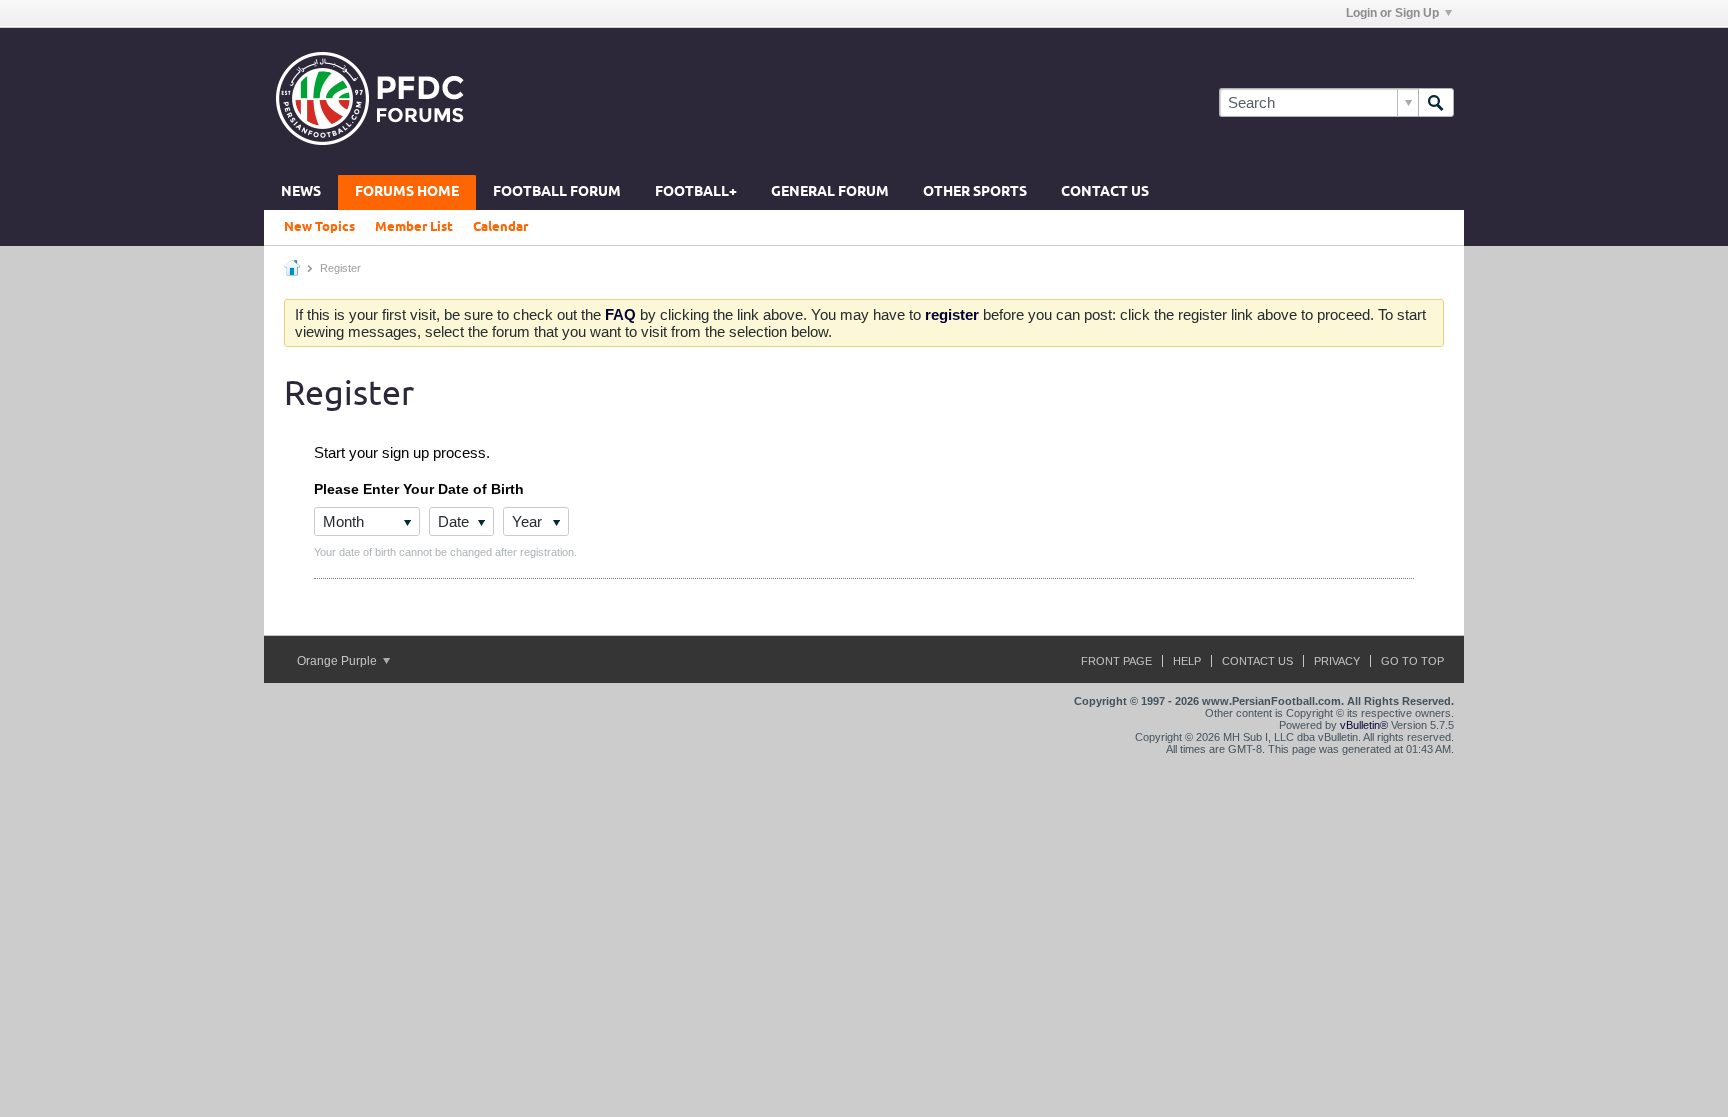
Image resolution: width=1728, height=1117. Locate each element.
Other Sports (975, 192)
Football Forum (557, 192)
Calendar (500, 227)
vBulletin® (1364, 725)
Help (1187, 661)
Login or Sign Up (1392, 13)
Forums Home (407, 192)
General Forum (830, 192)
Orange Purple (338, 661)
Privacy (1337, 661)
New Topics (319, 227)
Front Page (1116, 661)
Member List (414, 227)
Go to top (1412, 661)
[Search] (1436, 102)
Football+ (696, 192)
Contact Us (1105, 192)
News (301, 192)
